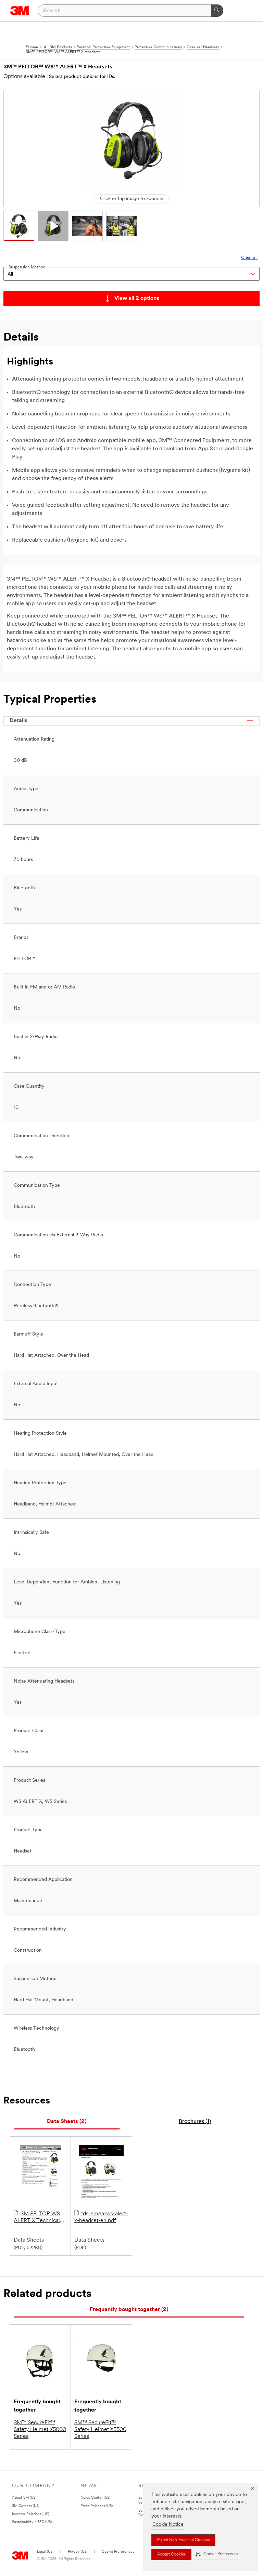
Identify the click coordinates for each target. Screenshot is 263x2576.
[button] (217, 2554)
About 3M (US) (24, 2498)
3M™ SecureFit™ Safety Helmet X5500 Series (100, 2430)
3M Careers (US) (26, 2506)
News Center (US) (95, 2498)
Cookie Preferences (118, 2552)
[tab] (67, 2122)
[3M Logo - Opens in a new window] (20, 11)
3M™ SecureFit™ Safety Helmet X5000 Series (40, 2430)
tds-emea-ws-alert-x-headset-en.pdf (101, 2217)
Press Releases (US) (97, 2506)
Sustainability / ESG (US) (32, 2522)
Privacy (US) (78, 2552)
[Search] (217, 11)
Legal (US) (45, 2552)
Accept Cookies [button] (171, 2554)
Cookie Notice (168, 2525)
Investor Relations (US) (30, 2514)
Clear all (249, 258)
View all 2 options (137, 298)
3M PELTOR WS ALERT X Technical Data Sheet (37, 2218)
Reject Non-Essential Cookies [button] (183, 2540)
